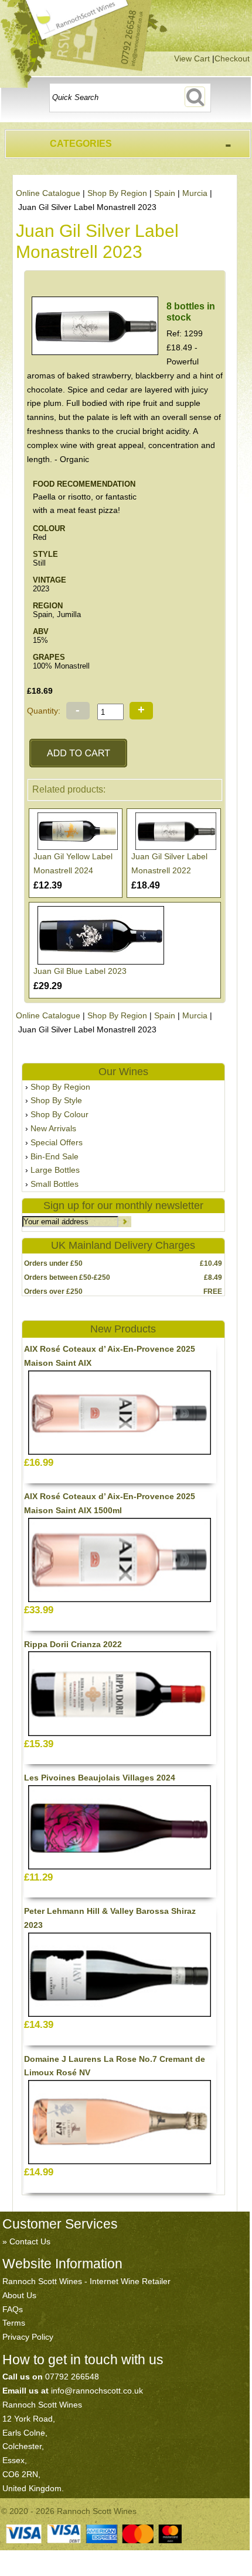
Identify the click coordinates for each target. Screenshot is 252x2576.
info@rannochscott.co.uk (97, 2391)
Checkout (232, 58)
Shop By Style (56, 1100)
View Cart (192, 58)
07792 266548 (72, 2377)
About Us (19, 2295)
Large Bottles (55, 1170)
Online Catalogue (48, 193)
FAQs (13, 2309)
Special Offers (57, 1142)
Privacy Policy (28, 2337)
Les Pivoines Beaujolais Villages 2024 (100, 1778)
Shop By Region (117, 193)
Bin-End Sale (55, 1156)
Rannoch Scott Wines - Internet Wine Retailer (86, 2281)
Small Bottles (55, 1184)
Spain (165, 193)
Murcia (195, 193)
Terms (14, 2323)
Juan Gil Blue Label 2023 (80, 971)
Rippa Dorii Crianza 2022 (73, 1644)
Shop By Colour (59, 1114)
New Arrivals (53, 1128)
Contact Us (30, 2241)
